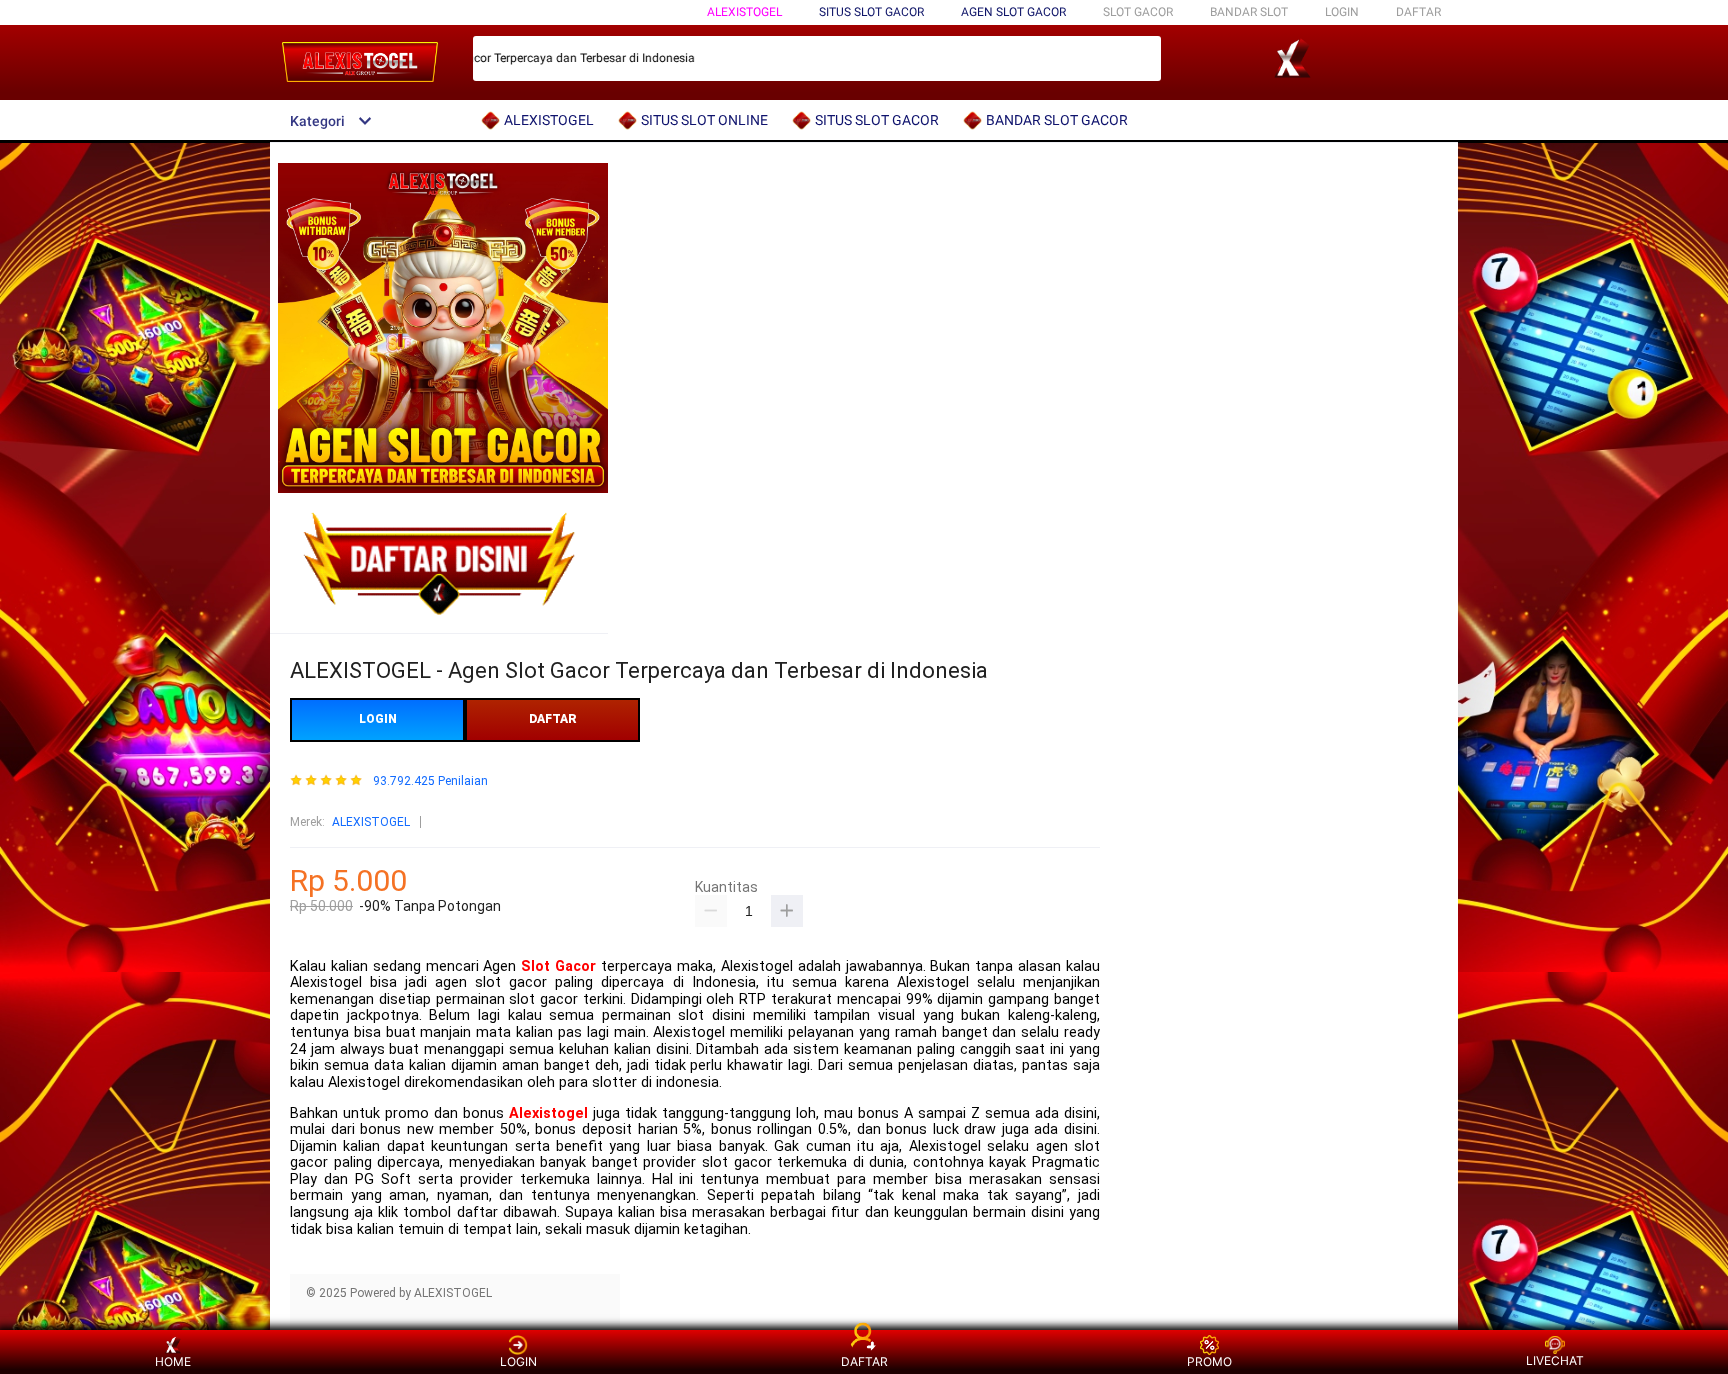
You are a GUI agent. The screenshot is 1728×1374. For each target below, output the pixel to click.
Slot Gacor (558, 966)
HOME (173, 1361)
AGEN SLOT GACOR (1013, 12)
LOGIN (1342, 12)
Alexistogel (548, 1113)
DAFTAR (1418, 12)
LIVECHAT (1555, 1360)
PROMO (1209, 1361)
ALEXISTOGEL (744, 12)
